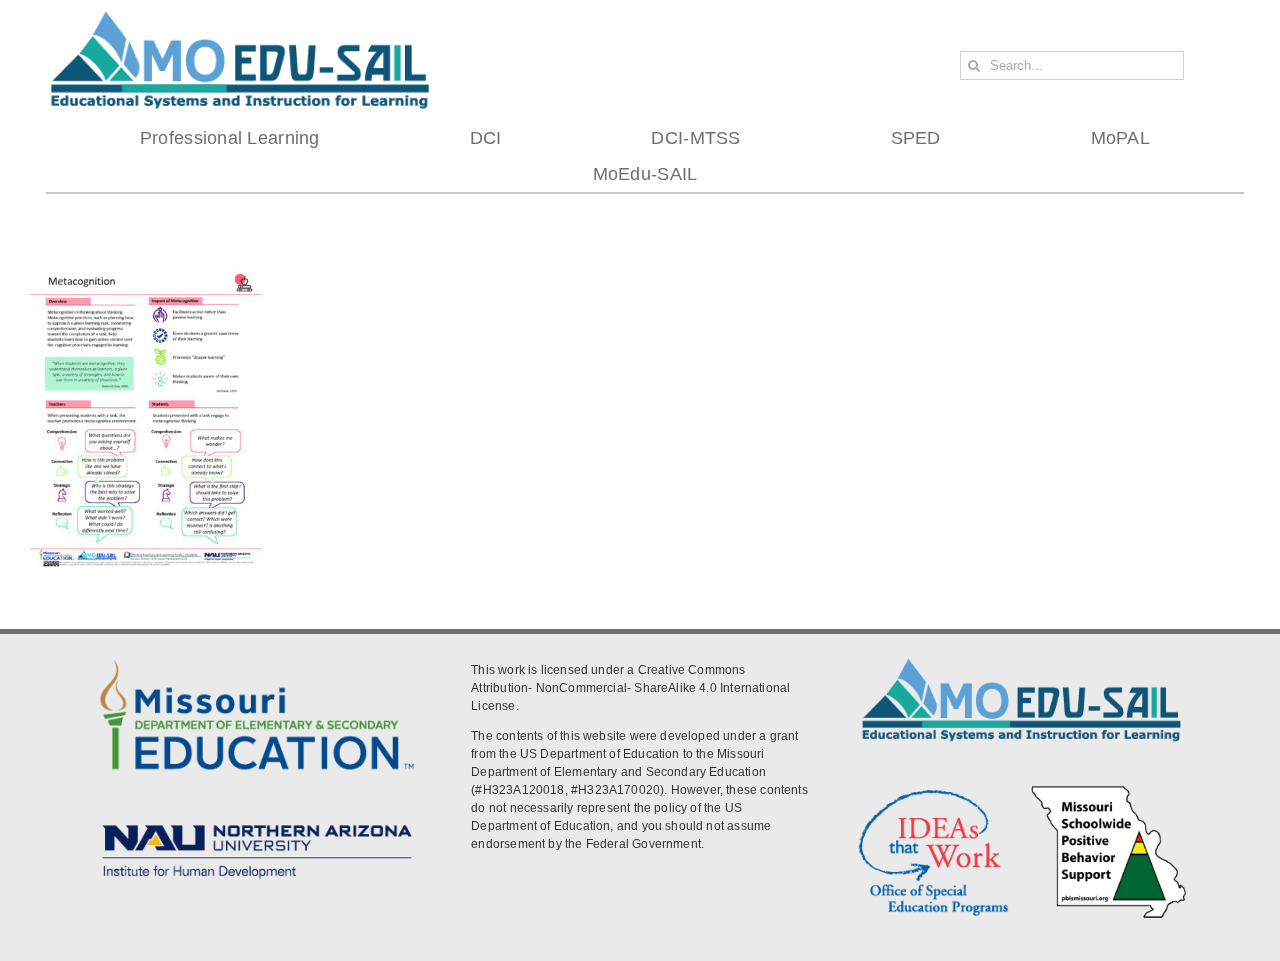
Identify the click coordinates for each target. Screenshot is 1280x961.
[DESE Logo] (257, 658)
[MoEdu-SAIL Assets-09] (257, 820)
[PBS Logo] (1109, 790)
